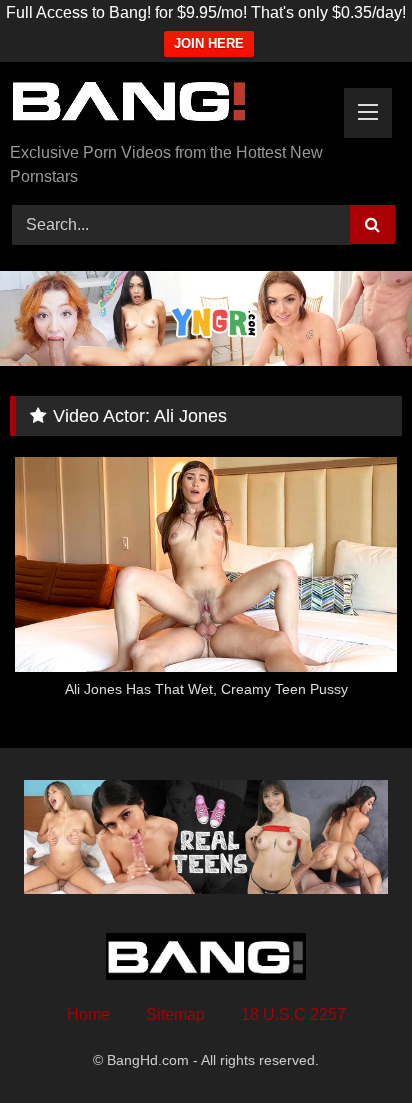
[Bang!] (169, 104)
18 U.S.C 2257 (293, 1014)
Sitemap (175, 1014)
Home (88, 1014)
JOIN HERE (209, 43)
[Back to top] (350, 1043)
